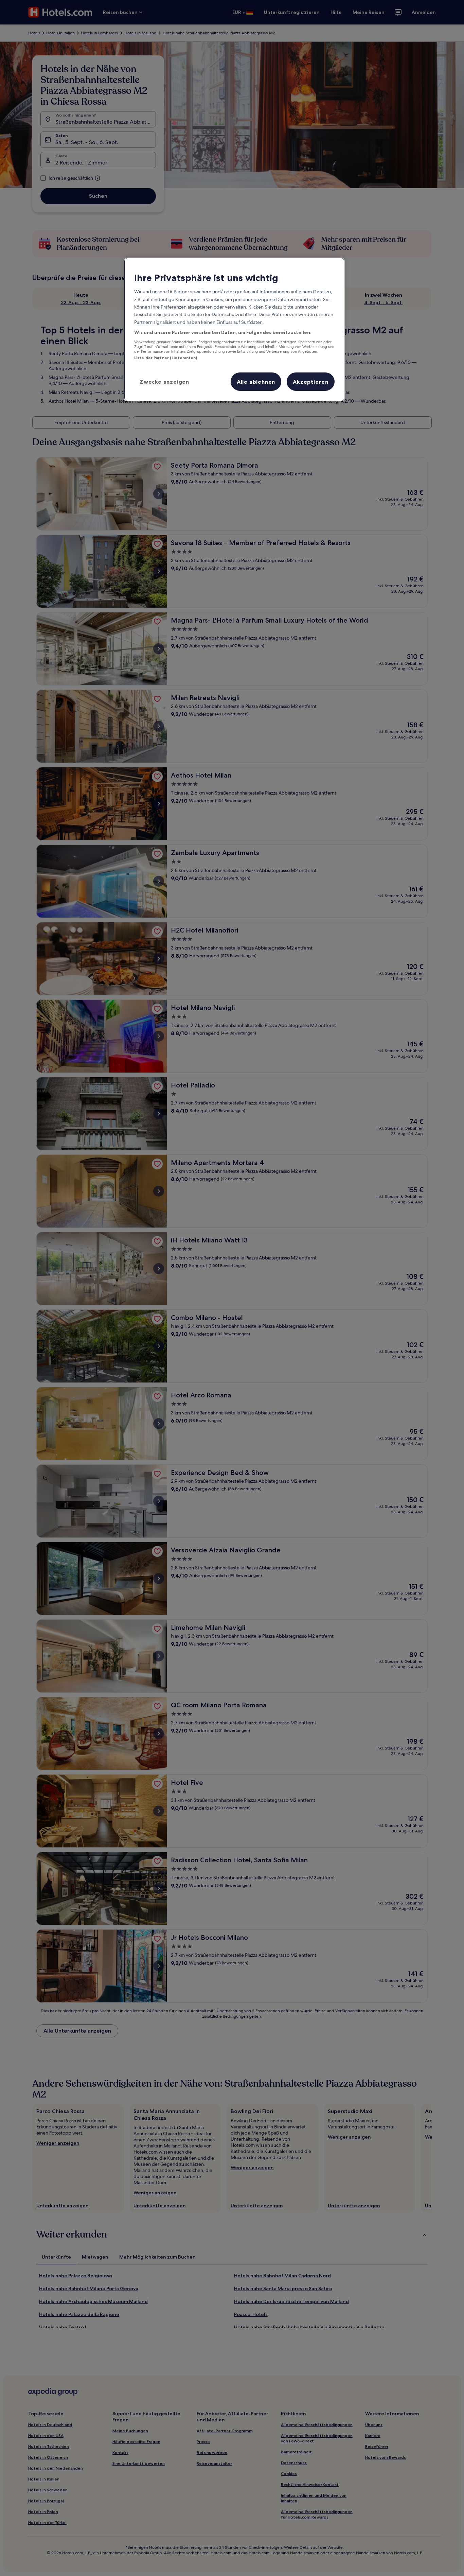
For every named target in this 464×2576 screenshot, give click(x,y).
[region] (234, 329)
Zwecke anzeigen (164, 382)
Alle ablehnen (256, 382)
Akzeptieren (311, 382)
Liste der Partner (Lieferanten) (166, 358)
